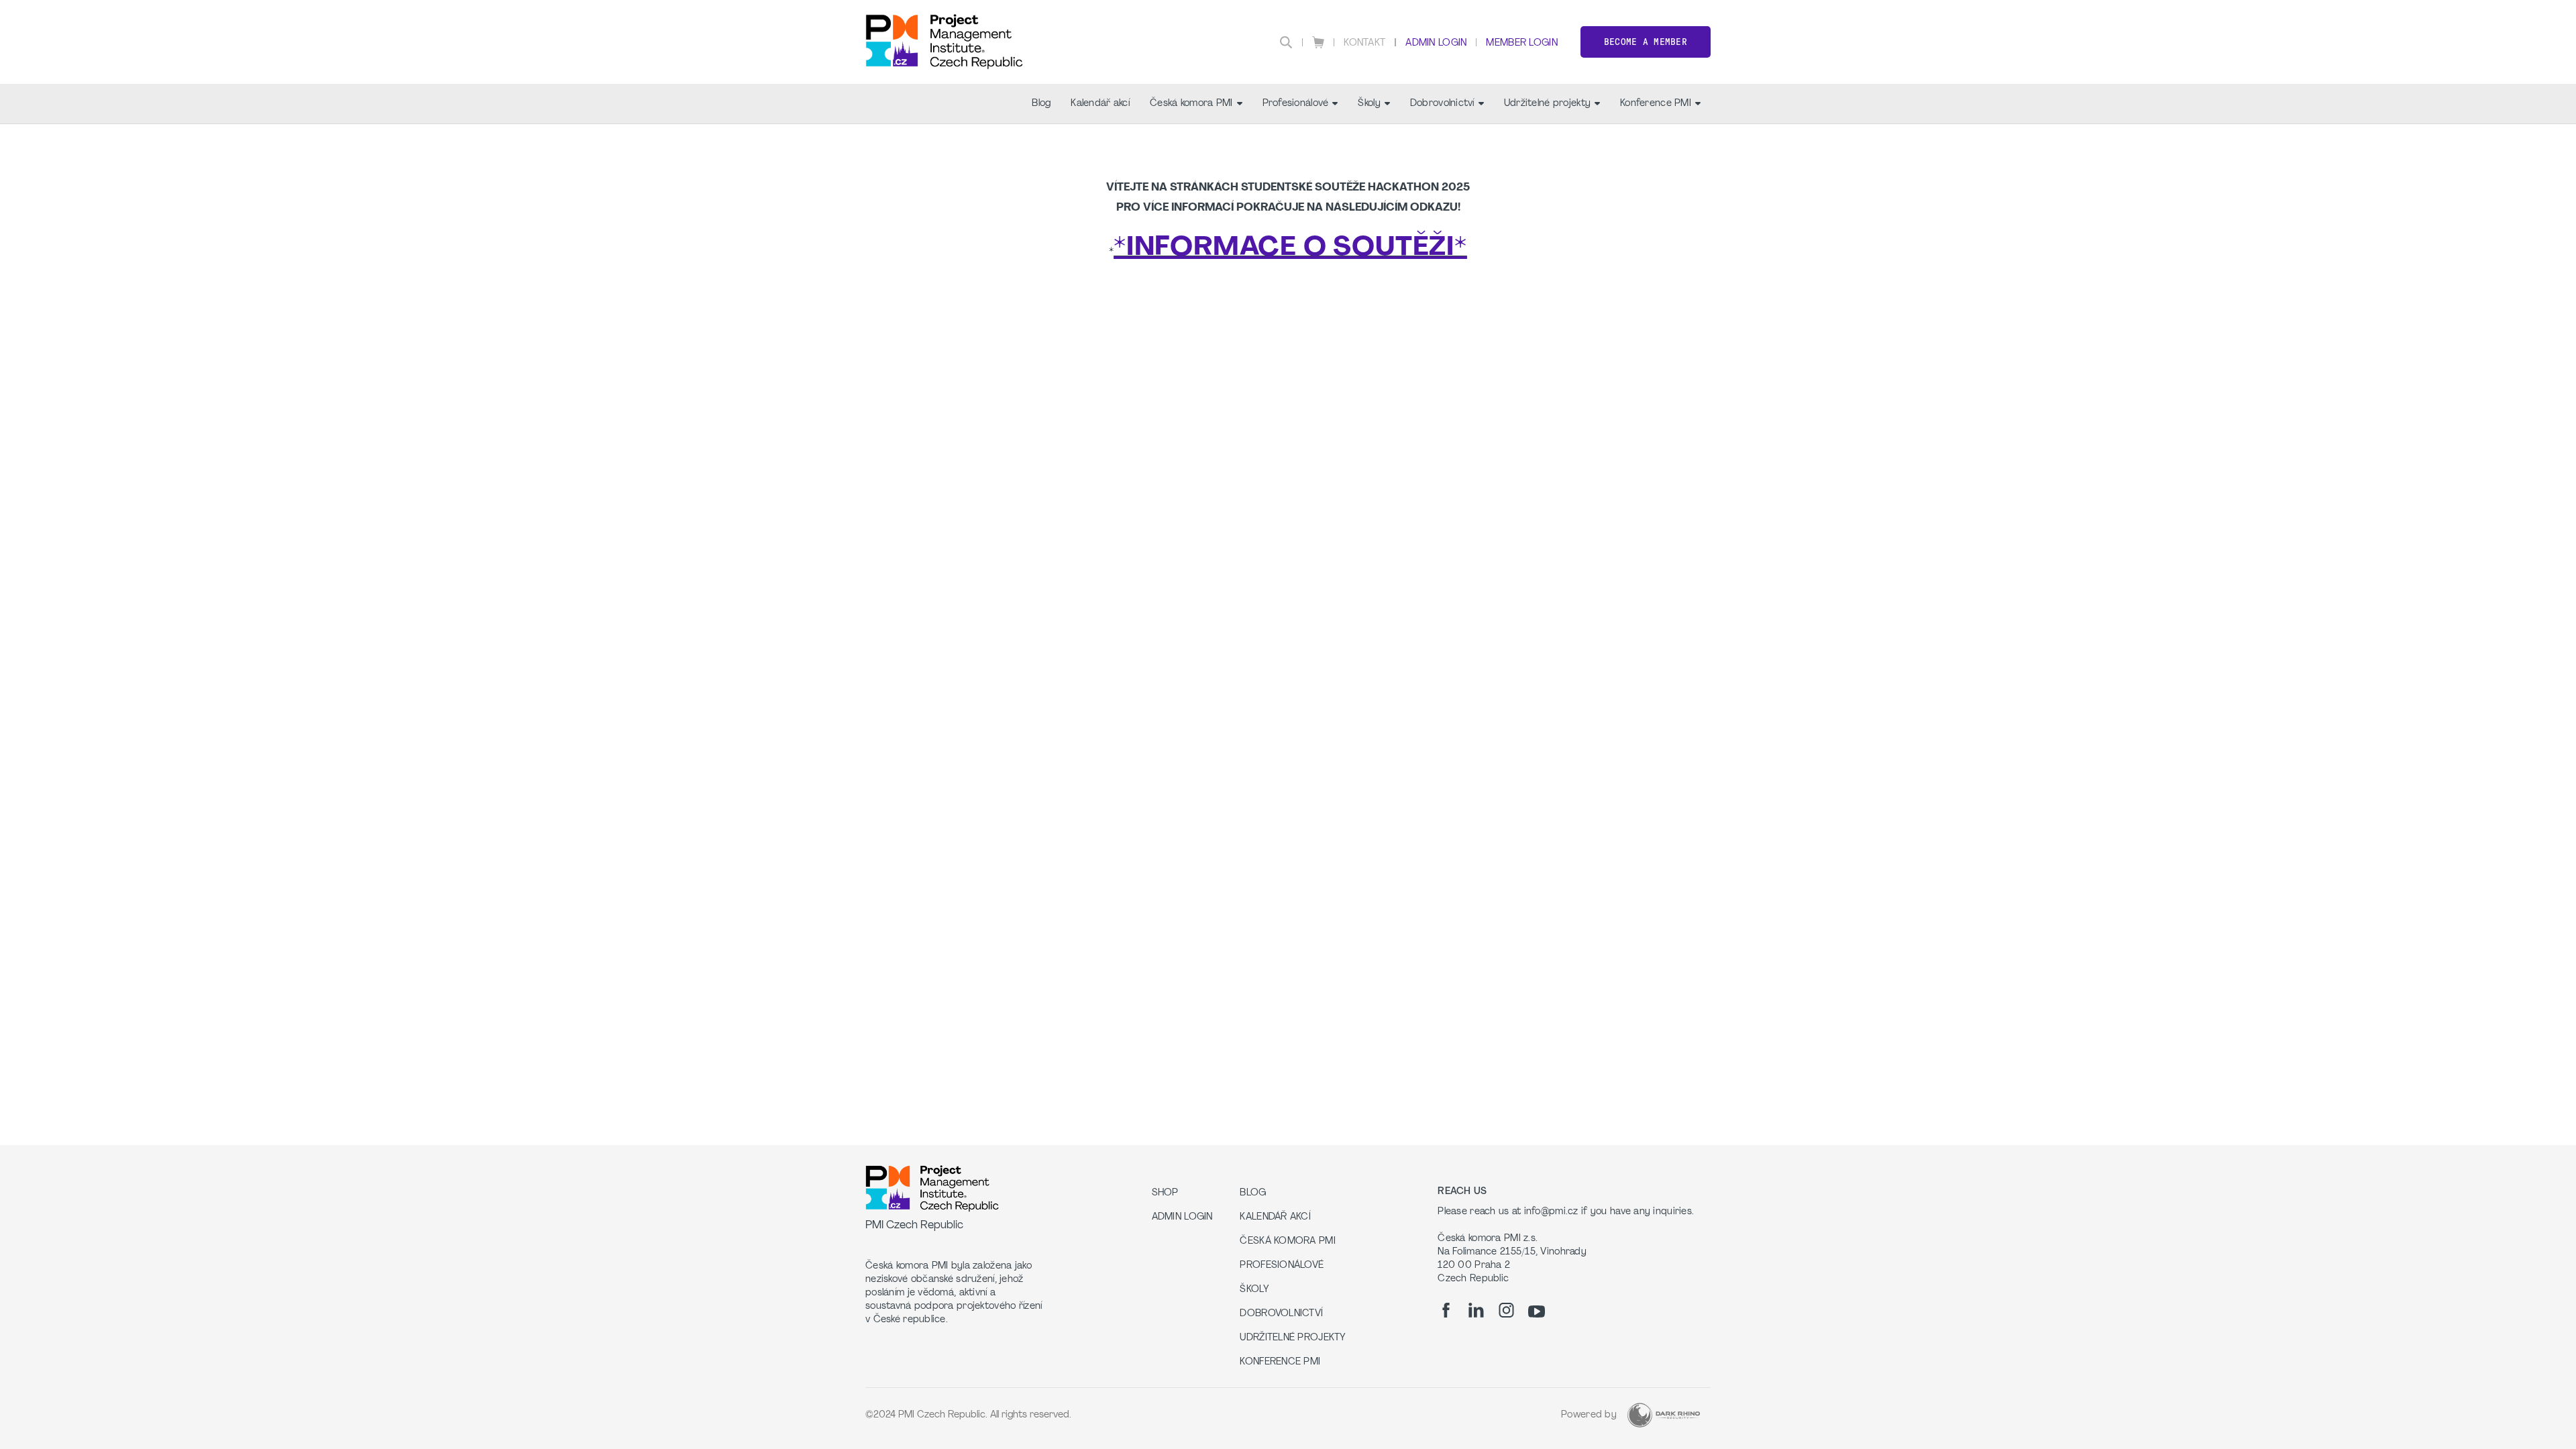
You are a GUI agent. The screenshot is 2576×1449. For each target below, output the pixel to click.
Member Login (1521, 43)
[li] (1476, 1310)
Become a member (1646, 42)
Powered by (1589, 1415)
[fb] (1446, 1310)
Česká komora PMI (1191, 104)
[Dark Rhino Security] (1664, 1415)
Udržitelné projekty (1547, 104)
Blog (1041, 104)
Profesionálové (1296, 104)
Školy (1369, 104)
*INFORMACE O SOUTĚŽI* (1290, 248)
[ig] (1506, 1310)
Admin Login (1436, 43)
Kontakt (1364, 43)
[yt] (1537, 1311)
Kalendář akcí (1100, 104)
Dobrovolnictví (1442, 104)
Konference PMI (1656, 104)
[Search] (1286, 42)
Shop (1165, 1193)
